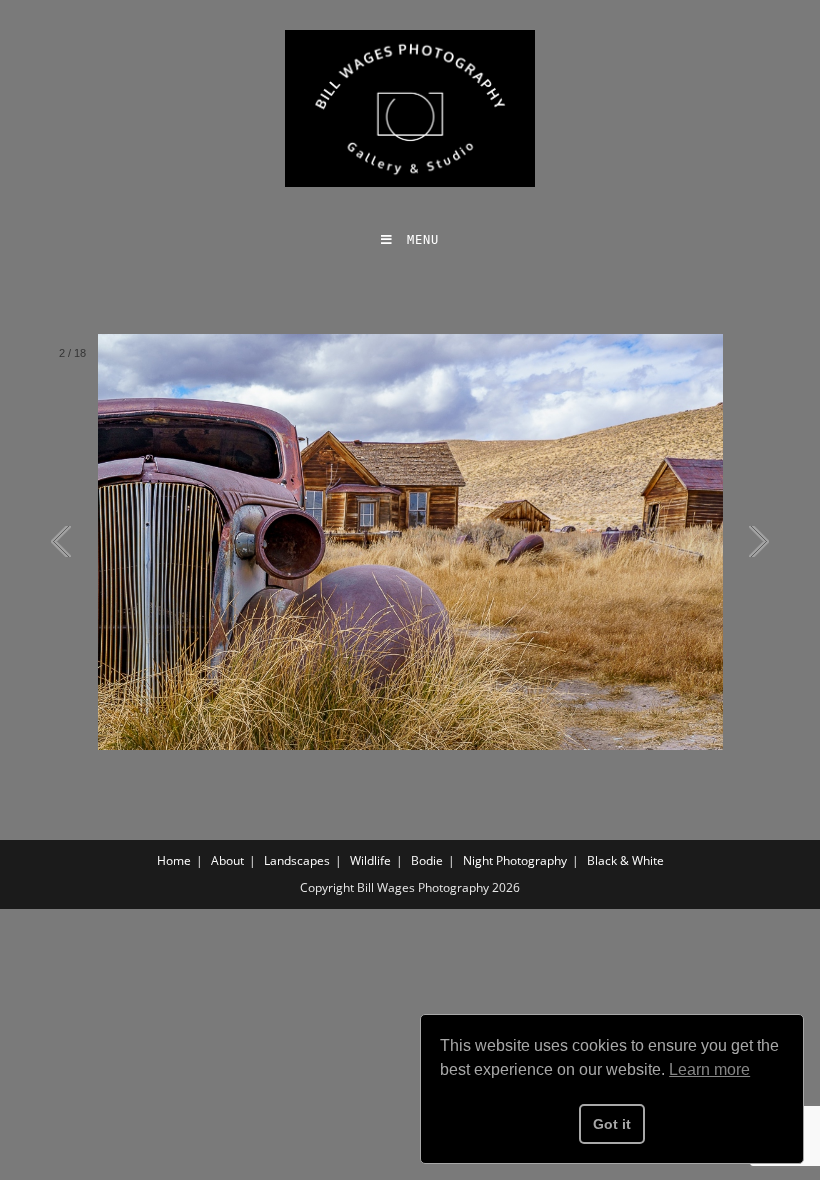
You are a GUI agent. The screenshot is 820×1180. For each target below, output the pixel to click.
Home (174, 860)
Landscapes (297, 860)
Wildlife (370, 860)
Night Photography (515, 860)
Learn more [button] (709, 1069)
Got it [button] (612, 1124)
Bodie (427, 860)
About (227, 860)
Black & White (625, 860)
